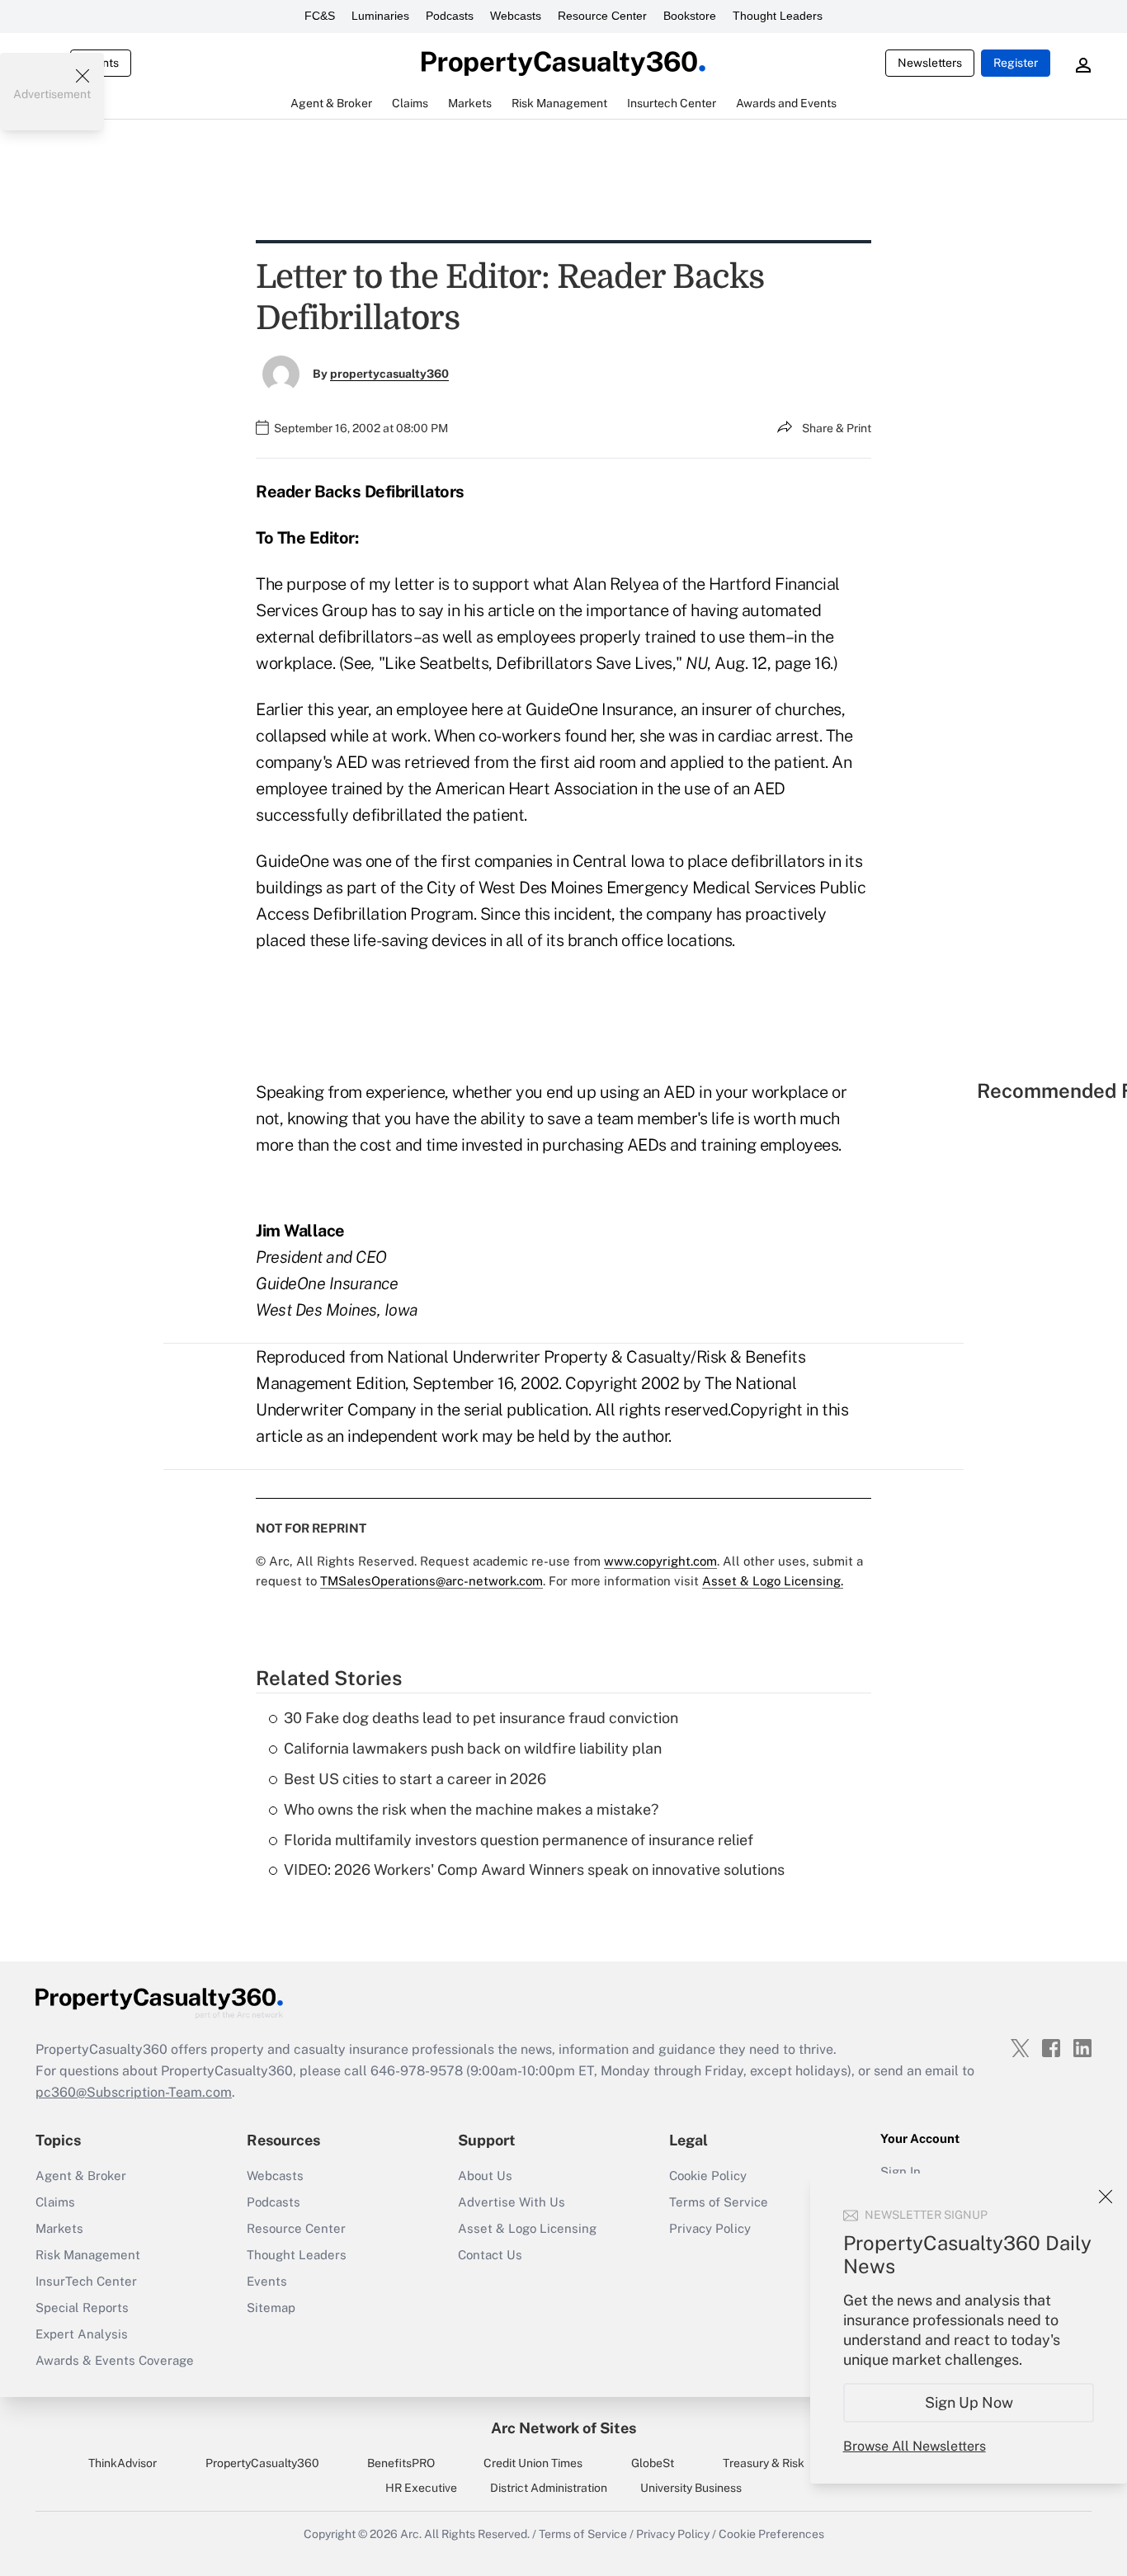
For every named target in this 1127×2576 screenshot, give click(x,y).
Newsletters (930, 63)
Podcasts (450, 16)
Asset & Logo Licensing (527, 2228)
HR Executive (421, 2488)
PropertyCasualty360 (262, 2463)
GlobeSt (653, 2463)
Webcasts (516, 16)
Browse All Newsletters (915, 2446)
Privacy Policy (710, 2228)
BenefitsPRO (401, 2463)
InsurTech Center (86, 2281)
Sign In (901, 2171)
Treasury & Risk (764, 2463)
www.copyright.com (660, 1561)
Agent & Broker (81, 2176)
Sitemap (271, 2308)
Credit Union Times (533, 2463)
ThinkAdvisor (123, 2463)
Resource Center (602, 16)
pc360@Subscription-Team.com (134, 2092)
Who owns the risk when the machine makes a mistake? (471, 1809)
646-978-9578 (417, 2071)
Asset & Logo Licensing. (773, 1581)
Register (1016, 63)
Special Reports (82, 2308)
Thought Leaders (778, 16)
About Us (485, 2176)
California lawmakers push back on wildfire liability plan (473, 1748)
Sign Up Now (969, 2402)
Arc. (411, 2534)
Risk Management (88, 2255)
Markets (59, 2228)
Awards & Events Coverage (115, 2360)
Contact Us (490, 2255)
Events (267, 2281)
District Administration (549, 2488)
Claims (55, 2202)
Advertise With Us (512, 2202)
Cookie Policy (708, 2176)
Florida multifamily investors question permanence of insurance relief (519, 1840)
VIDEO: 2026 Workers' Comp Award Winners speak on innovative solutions (534, 1870)
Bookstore (690, 16)
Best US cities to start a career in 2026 (415, 1779)
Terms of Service (719, 2202)
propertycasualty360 (389, 374)
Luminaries (380, 16)
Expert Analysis (82, 2334)
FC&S (320, 16)
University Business (691, 2488)
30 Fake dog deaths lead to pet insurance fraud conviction (481, 1718)
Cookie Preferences (771, 2534)
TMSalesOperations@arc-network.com (431, 1581)
